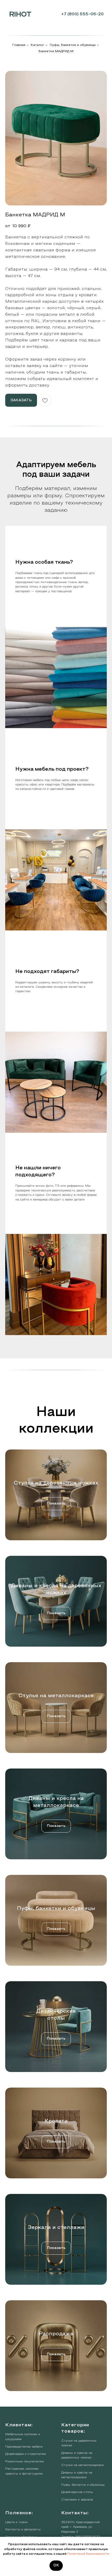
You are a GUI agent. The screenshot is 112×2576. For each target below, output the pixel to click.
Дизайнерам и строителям (26, 2454)
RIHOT (20, 15)
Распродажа (56, 2334)
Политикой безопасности (88, 2554)
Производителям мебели (24, 2447)
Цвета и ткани (16, 2522)
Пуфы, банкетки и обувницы (73, 45)
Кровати (56, 2121)
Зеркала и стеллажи (56, 2228)
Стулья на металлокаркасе (56, 1696)
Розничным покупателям (24, 2462)
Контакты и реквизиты (23, 2530)
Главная (19, 45)
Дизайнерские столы (77, 2492)
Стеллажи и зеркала (77, 2500)
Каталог (38, 45)
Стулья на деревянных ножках (56, 1483)
